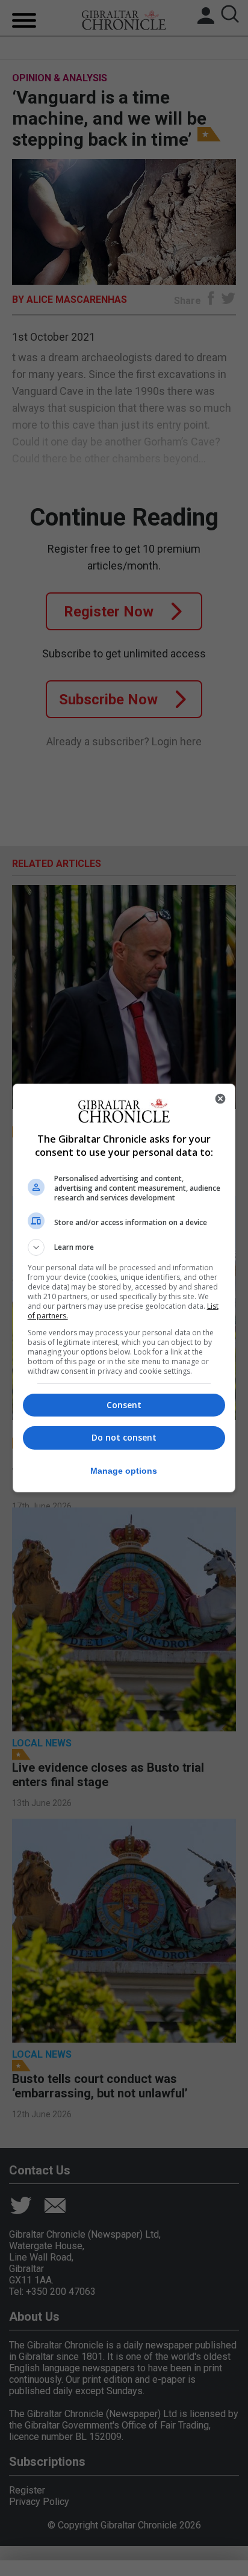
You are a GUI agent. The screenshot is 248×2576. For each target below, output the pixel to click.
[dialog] (124, 1288)
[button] (124, 1247)
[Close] (220, 1099)
